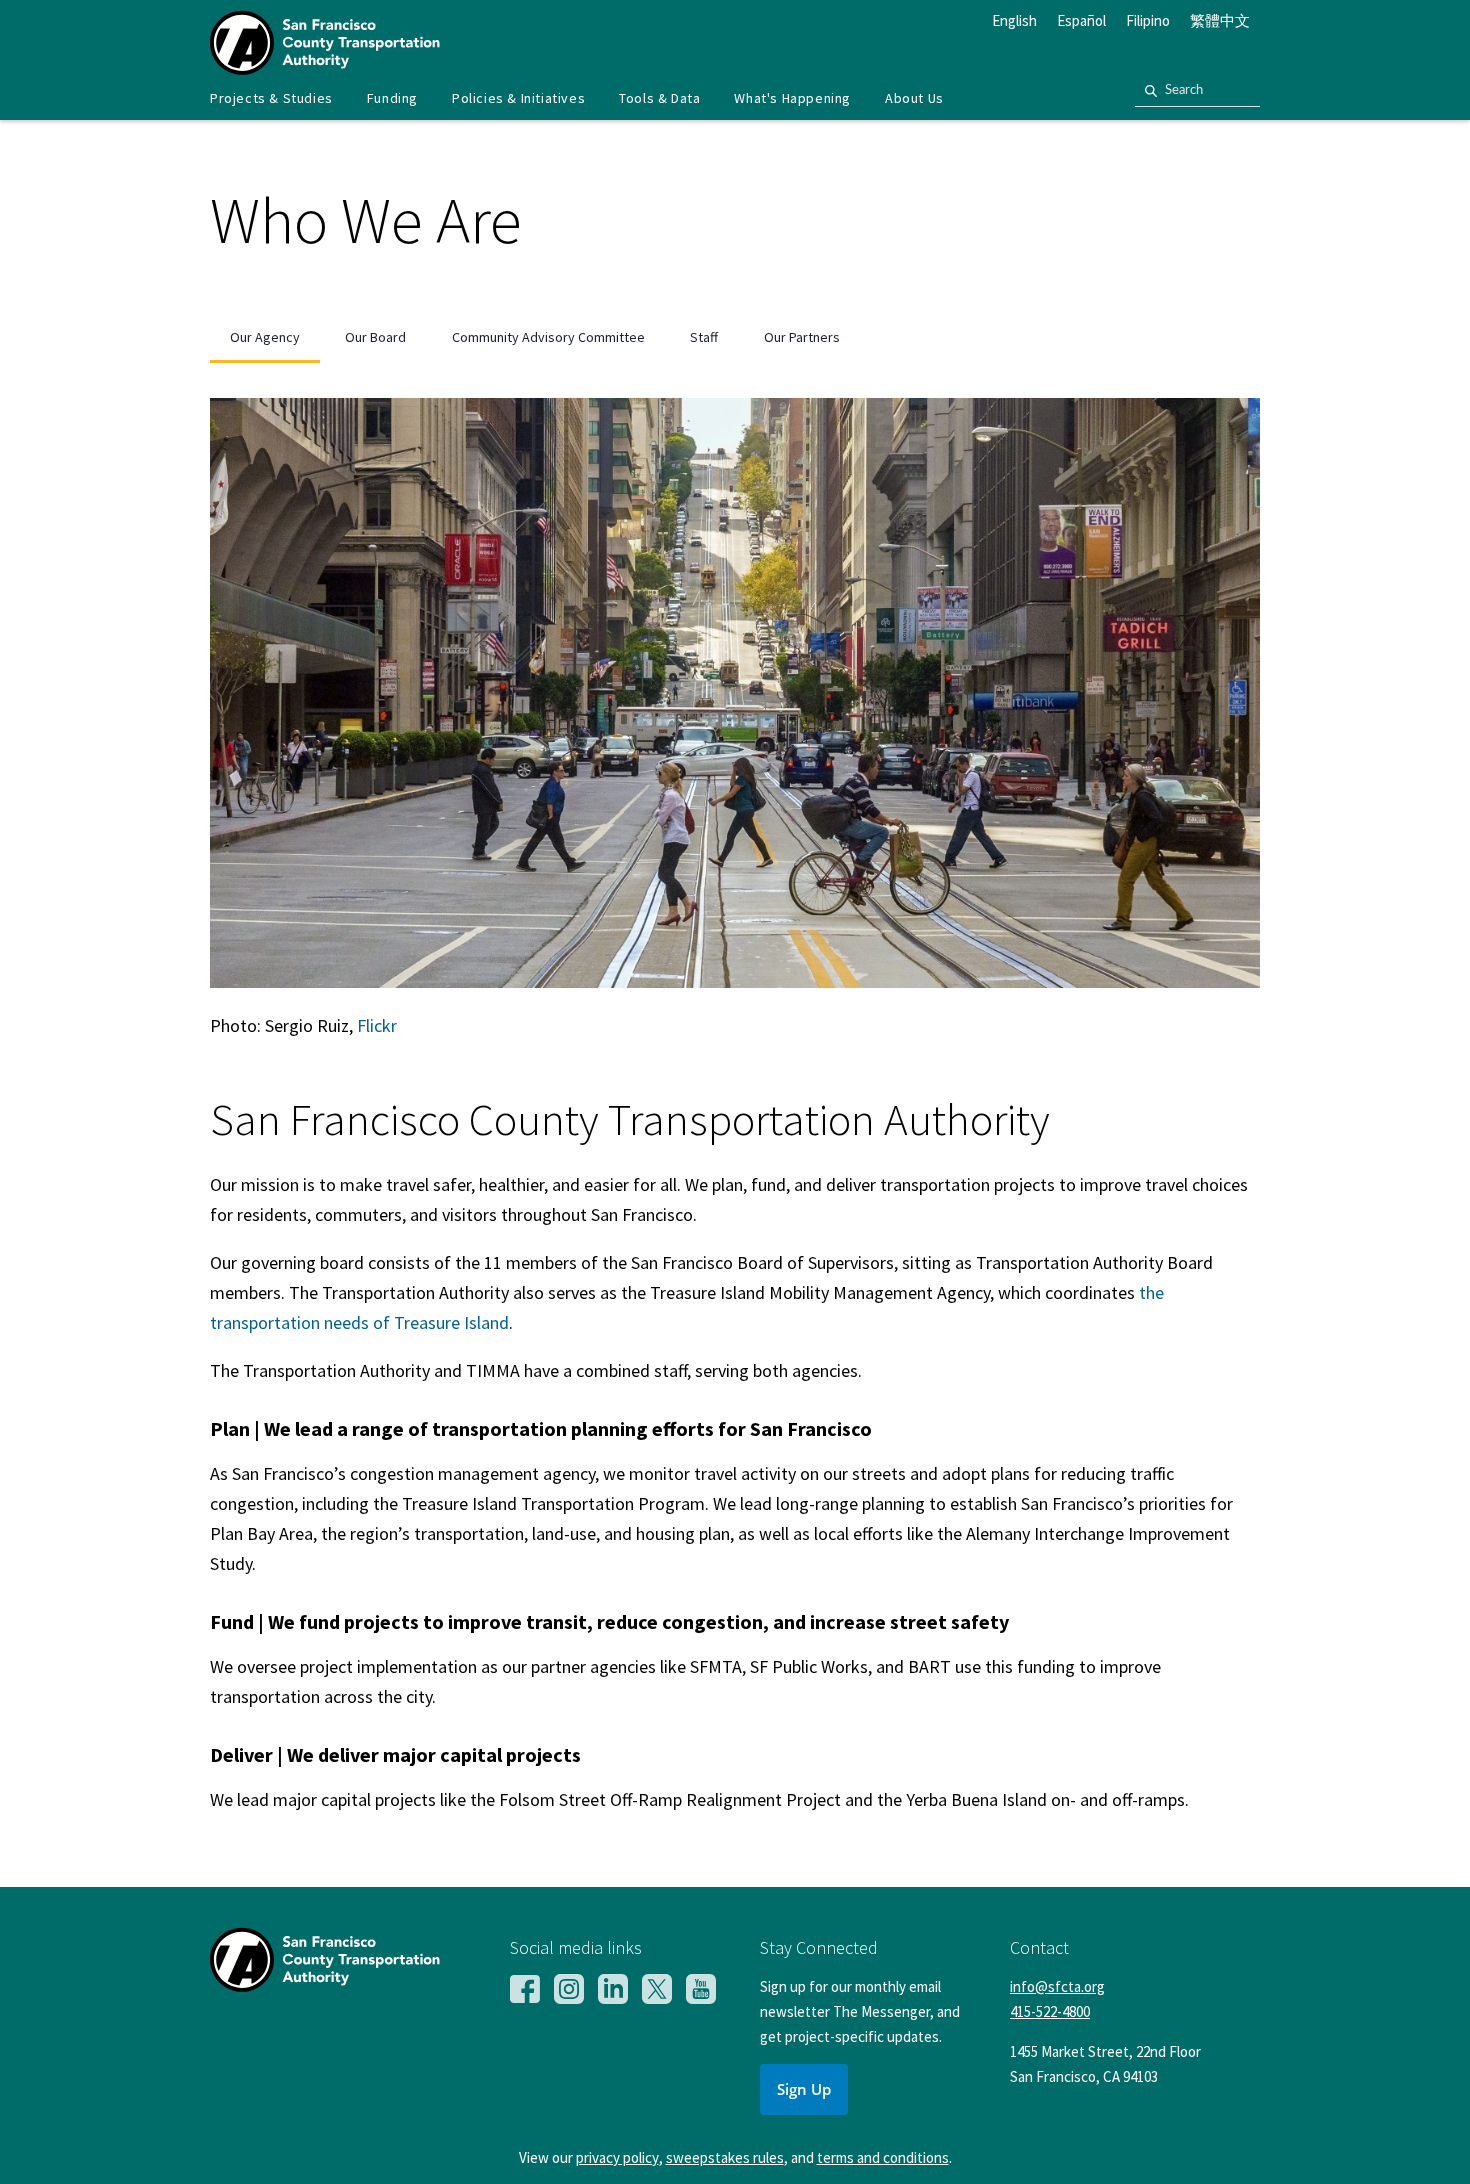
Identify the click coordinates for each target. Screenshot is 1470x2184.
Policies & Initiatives (518, 98)
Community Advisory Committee (548, 337)
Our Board (375, 337)
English (1014, 20)
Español (1081, 20)
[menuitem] (271, 98)
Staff (704, 337)
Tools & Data (659, 98)
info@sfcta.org (1057, 1986)
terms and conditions (883, 2157)
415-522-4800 (1050, 2011)
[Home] (325, 68)
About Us (914, 98)
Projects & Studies (271, 98)
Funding (392, 98)
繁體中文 (1220, 20)
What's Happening (792, 98)
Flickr (377, 1025)
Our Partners (802, 337)
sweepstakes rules (725, 2157)
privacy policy (617, 2157)
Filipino (1148, 20)
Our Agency (265, 337)
